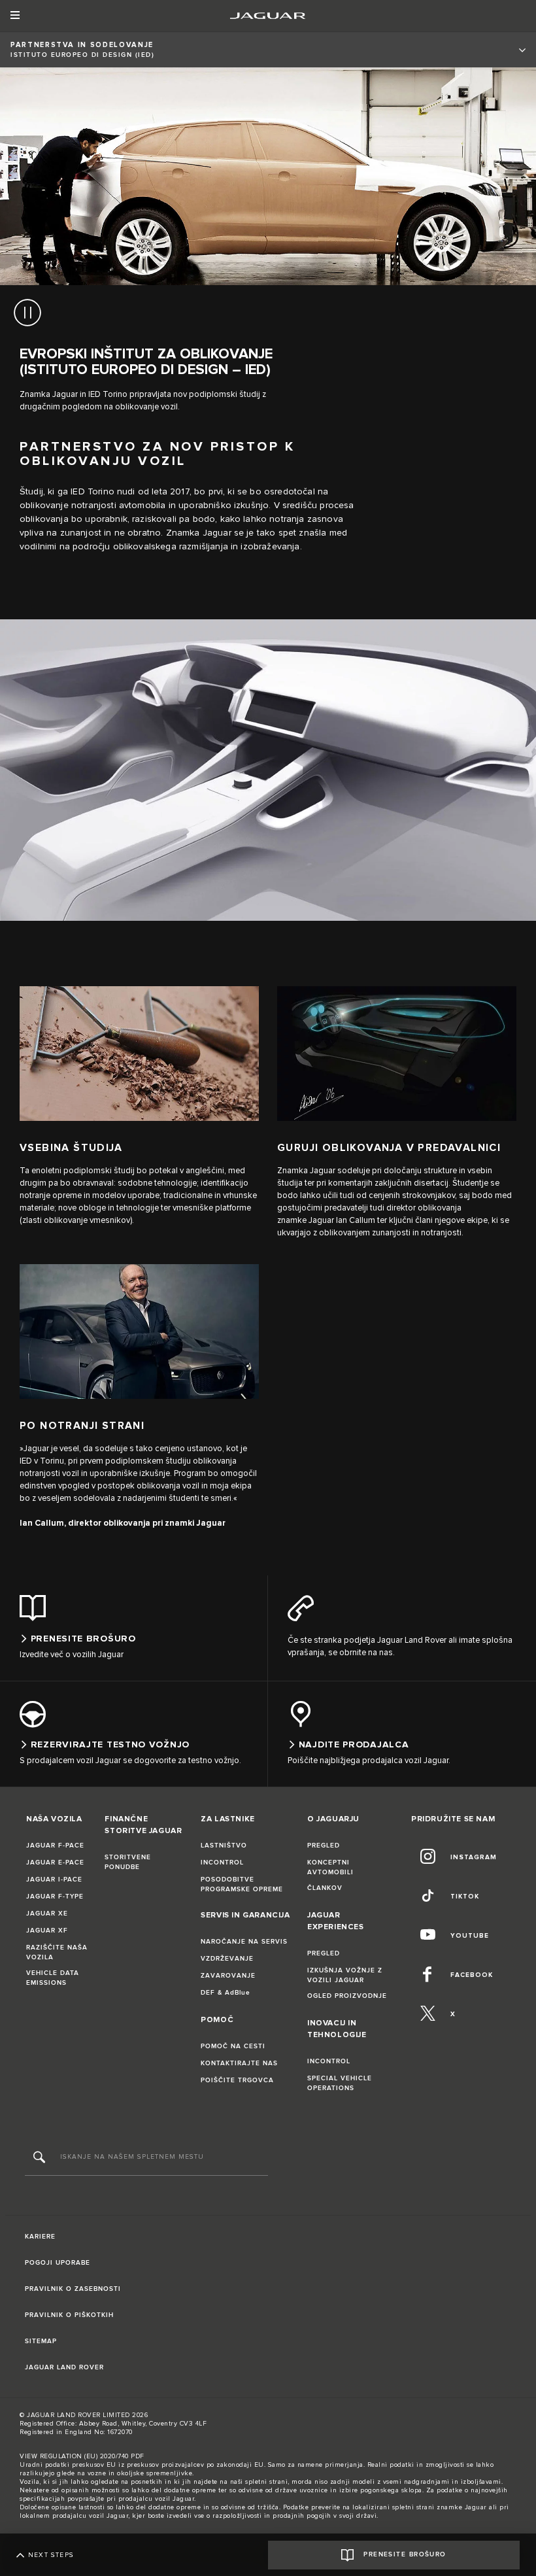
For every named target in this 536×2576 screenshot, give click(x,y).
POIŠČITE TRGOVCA (237, 2080)
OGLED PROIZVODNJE (347, 1996)
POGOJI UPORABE (58, 2263)
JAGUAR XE (47, 1914)
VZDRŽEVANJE (227, 1959)
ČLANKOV (325, 1888)
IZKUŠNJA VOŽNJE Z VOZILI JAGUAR (345, 1975)
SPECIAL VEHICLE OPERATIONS (340, 2083)
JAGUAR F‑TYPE (55, 1897)
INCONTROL (222, 1863)
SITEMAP (41, 2341)
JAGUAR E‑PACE (55, 1863)
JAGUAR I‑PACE (54, 1880)
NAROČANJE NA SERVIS (244, 1942)
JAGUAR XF (47, 1931)
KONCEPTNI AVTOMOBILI (330, 1867)
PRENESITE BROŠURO (405, 2554)
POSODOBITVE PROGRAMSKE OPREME (242, 1884)
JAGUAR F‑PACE (55, 1846)
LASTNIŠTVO (224, 1846)
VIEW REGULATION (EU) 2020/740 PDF (82, 2456)
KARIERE (40, 2237)
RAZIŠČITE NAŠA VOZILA (57, 1952)
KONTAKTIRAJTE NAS (239, 2063)
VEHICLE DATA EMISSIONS (53, 1978)
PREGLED (324, 1846)
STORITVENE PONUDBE (128, 1862)
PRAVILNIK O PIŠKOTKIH (69, 2315)
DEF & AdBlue (226, 1993)
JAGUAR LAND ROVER (64, 2367)
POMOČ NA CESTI (233, 2046)
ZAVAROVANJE (228, 1976)
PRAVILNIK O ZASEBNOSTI (73, 2289)
